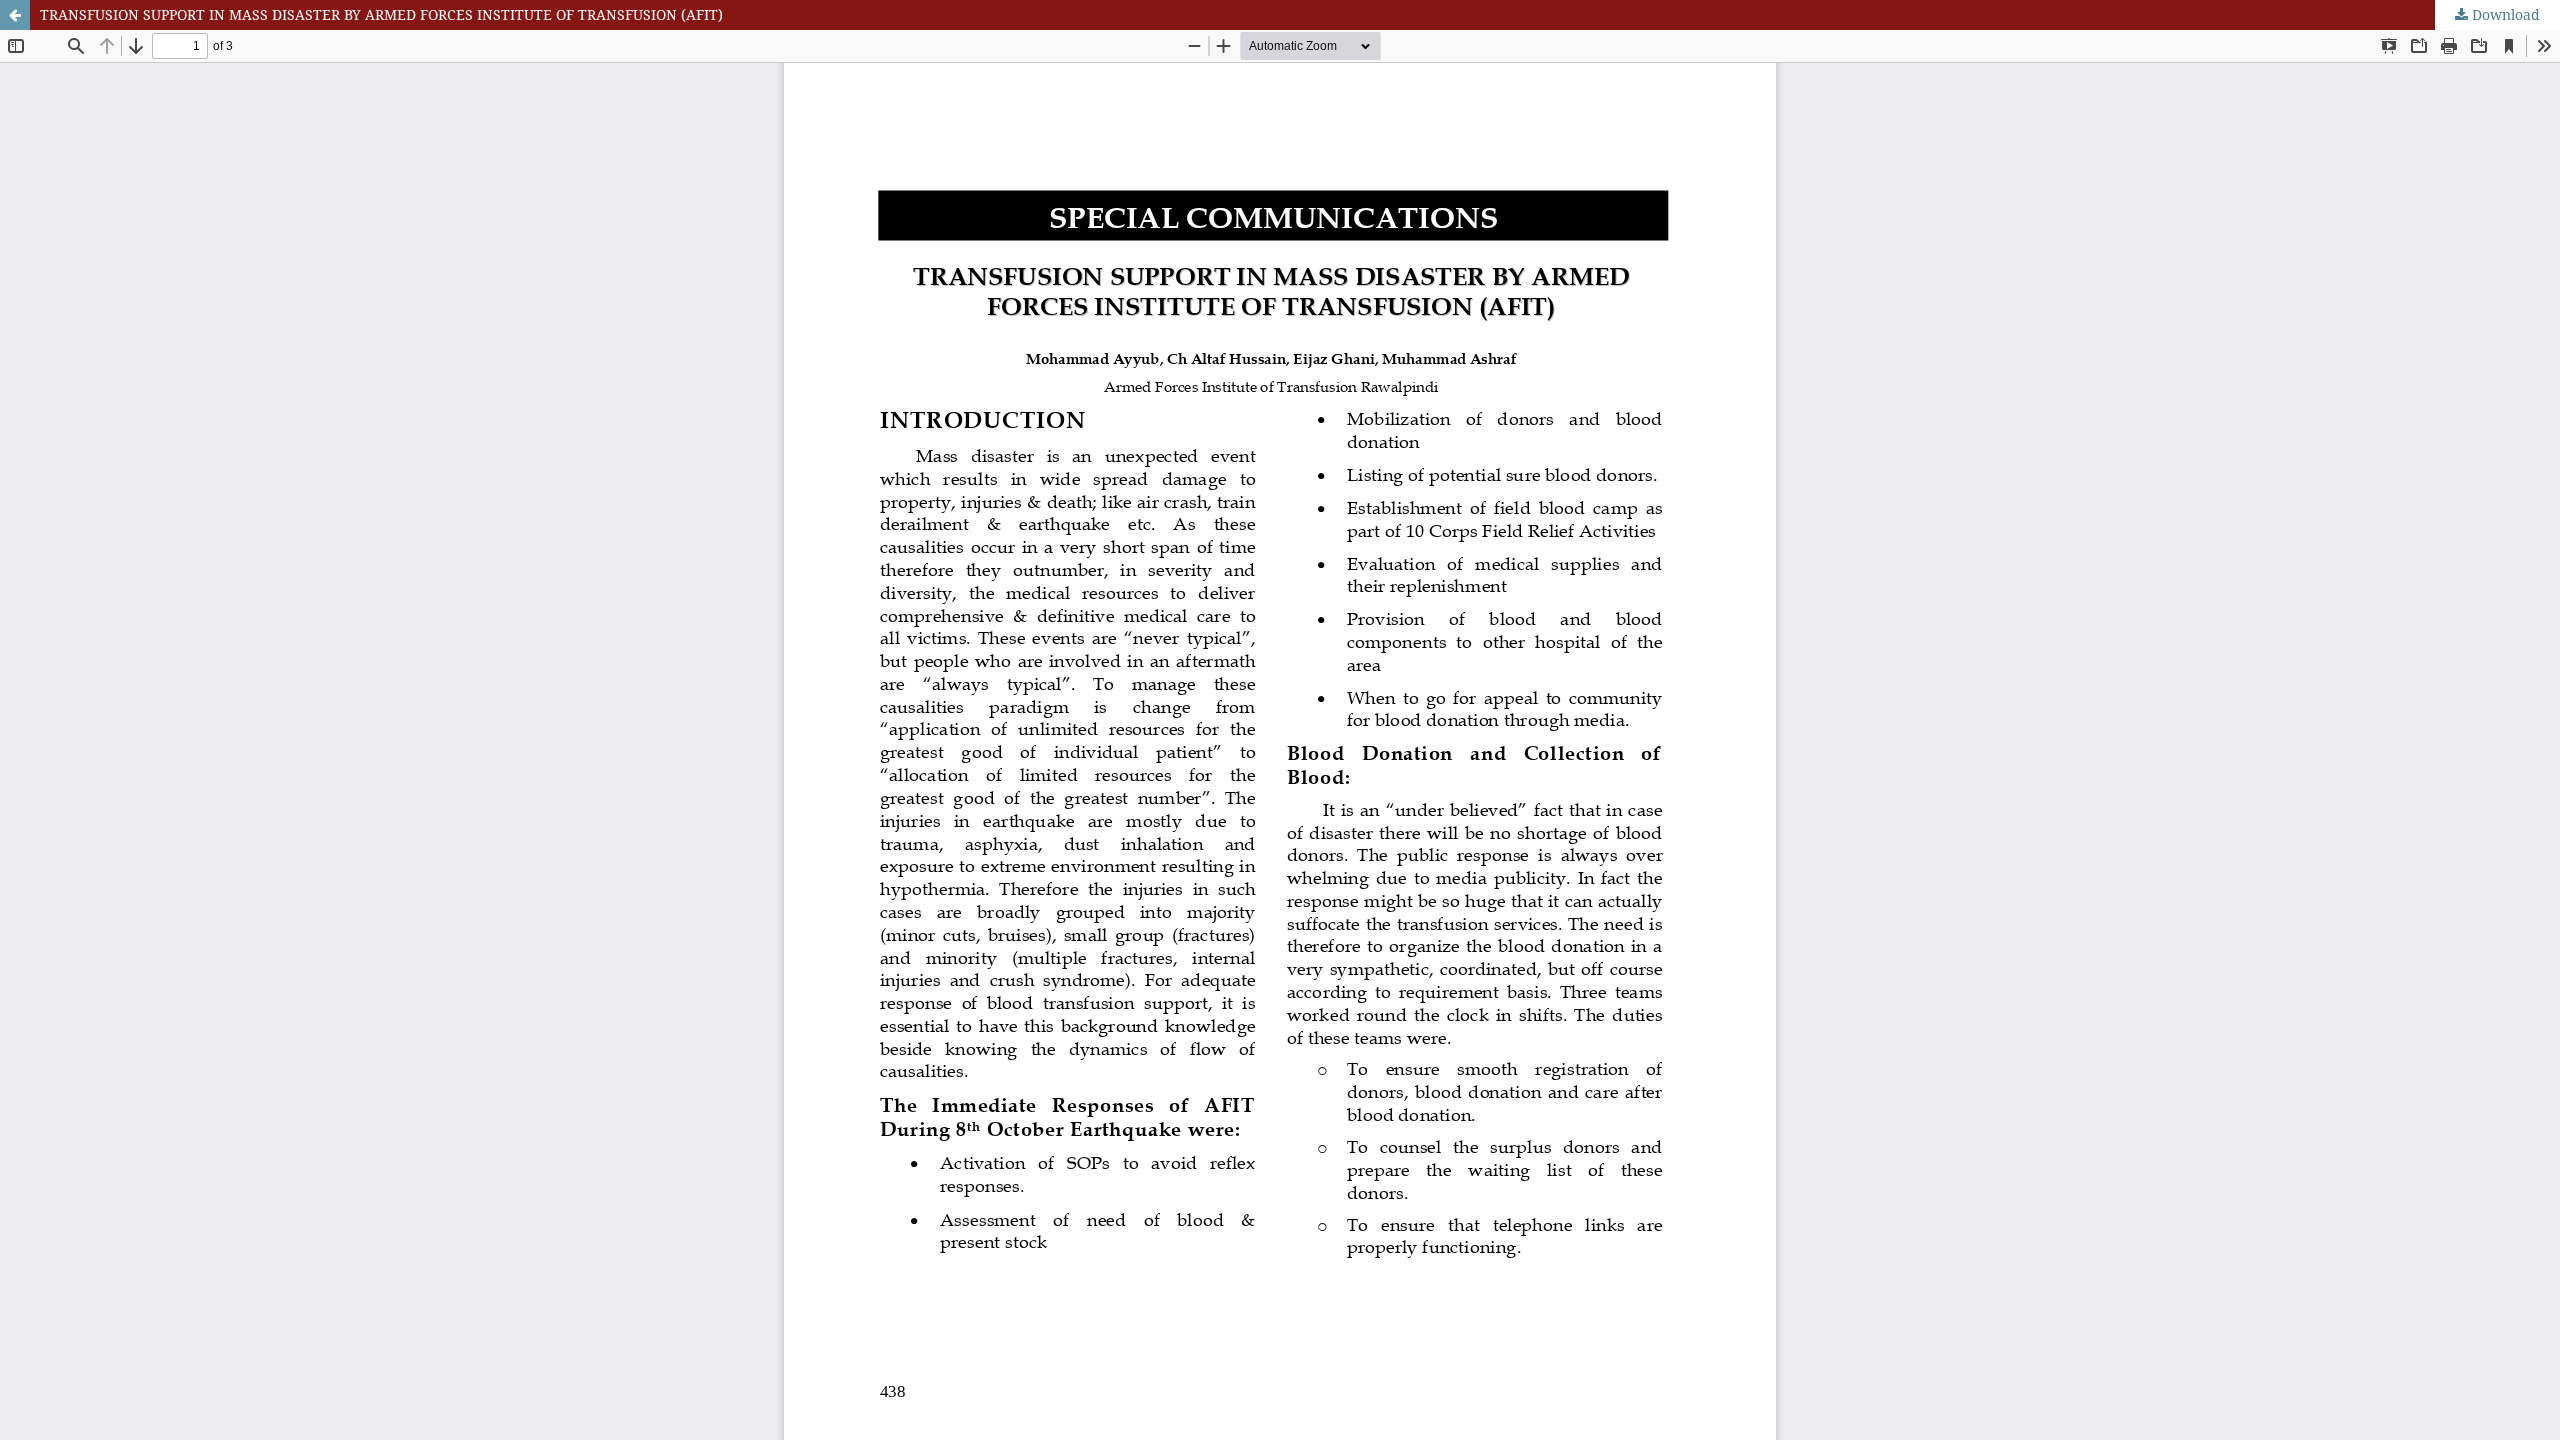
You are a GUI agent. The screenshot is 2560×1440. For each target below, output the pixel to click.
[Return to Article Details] (15, 15)
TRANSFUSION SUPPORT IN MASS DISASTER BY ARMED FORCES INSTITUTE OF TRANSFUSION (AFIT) (381, 14)
